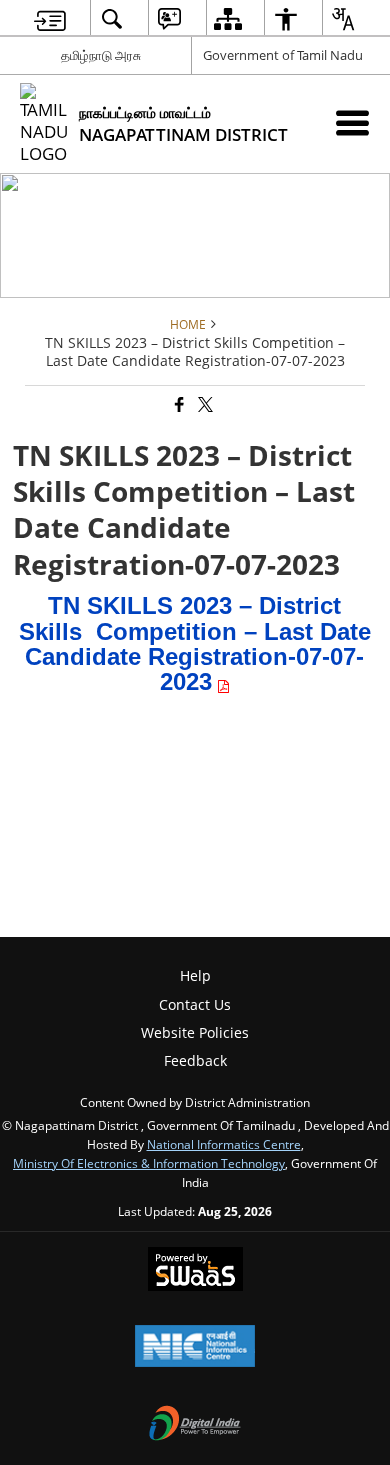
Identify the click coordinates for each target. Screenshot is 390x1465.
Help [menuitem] (195, 975)
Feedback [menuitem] (195, 1060)
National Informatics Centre (224, 1144)
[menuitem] (50, 18)
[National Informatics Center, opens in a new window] (195, 1348)
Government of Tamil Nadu (283, 55)
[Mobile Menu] (352, 122)
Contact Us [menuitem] (195, 1004)
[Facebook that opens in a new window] (178, 405)
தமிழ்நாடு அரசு (101, 55)
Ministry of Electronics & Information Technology (149, 1163)
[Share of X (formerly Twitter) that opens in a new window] (204, 405)
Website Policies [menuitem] (195, 1032)
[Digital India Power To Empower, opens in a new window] (195, 1425)
